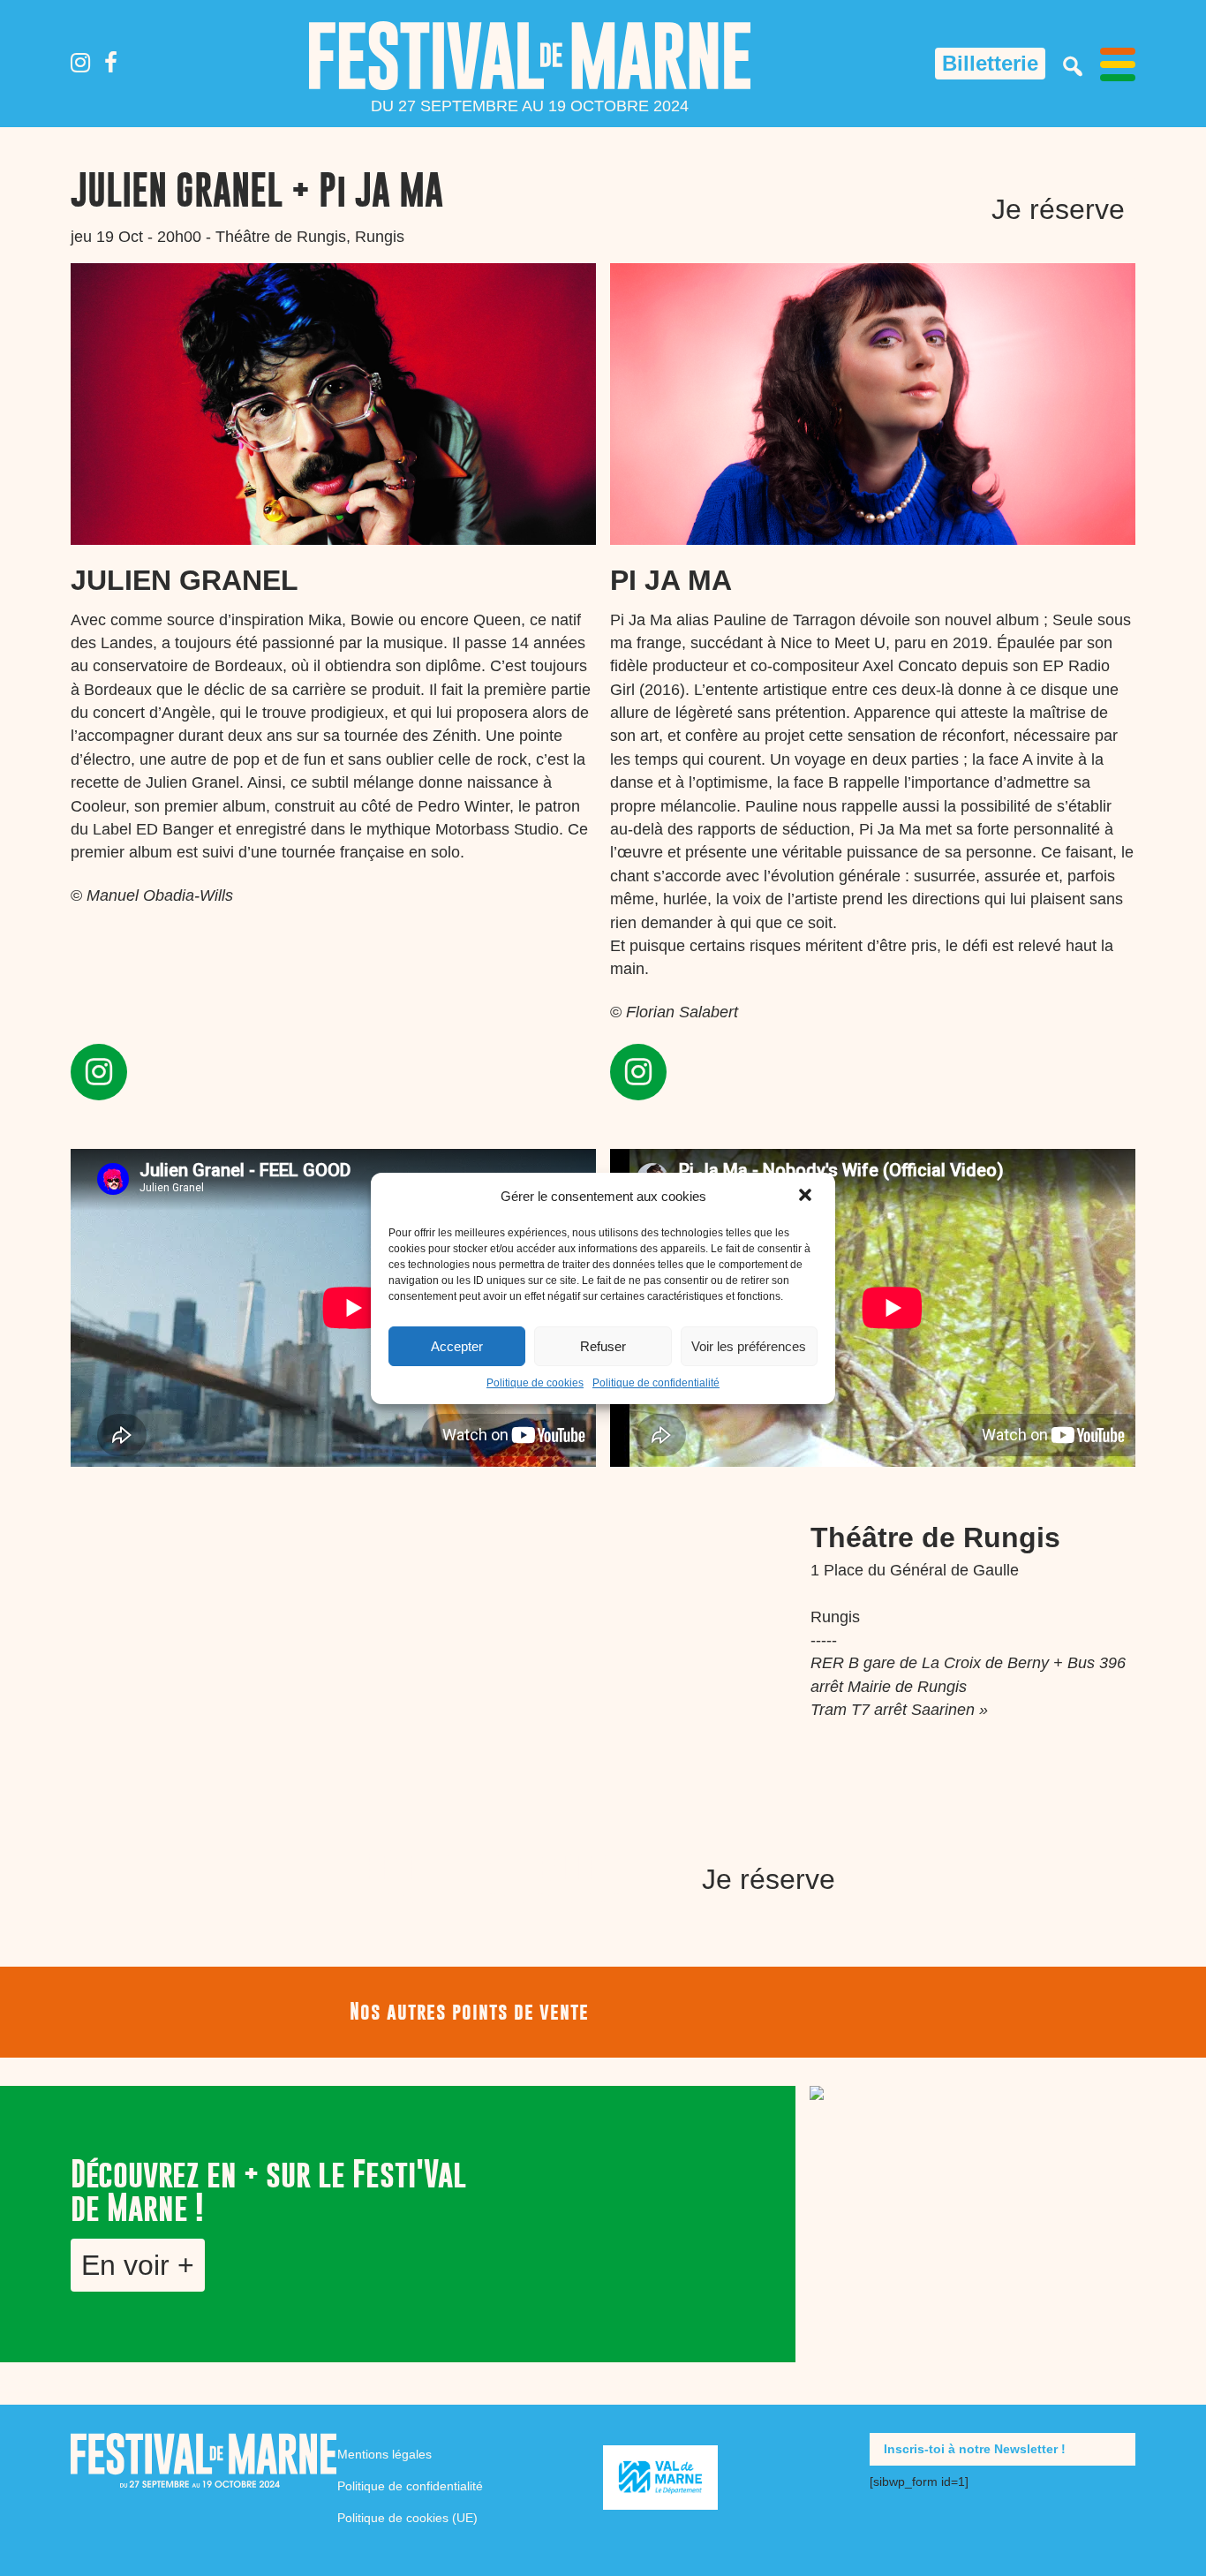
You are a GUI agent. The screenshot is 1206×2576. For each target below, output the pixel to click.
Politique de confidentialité (656, 1383)
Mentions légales (384, 2454)
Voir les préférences (749, 1345)
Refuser (603, 1345)
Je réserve (1058, 209)
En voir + (138, 2265)
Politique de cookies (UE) (407, 2518)
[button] (807, 1197)
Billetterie (990, 63)
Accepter (457, 1345)
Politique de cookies (535, 1383)
